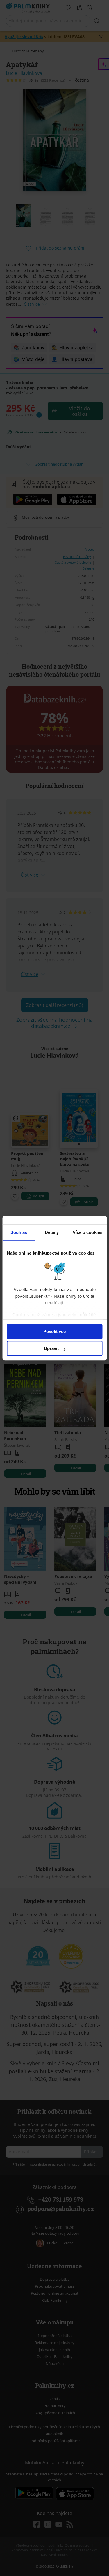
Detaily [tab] (52, 1232)
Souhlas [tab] (19, 1232)
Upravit (51, 1348)
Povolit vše (54, 1331)
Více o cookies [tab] (87, 1232)
